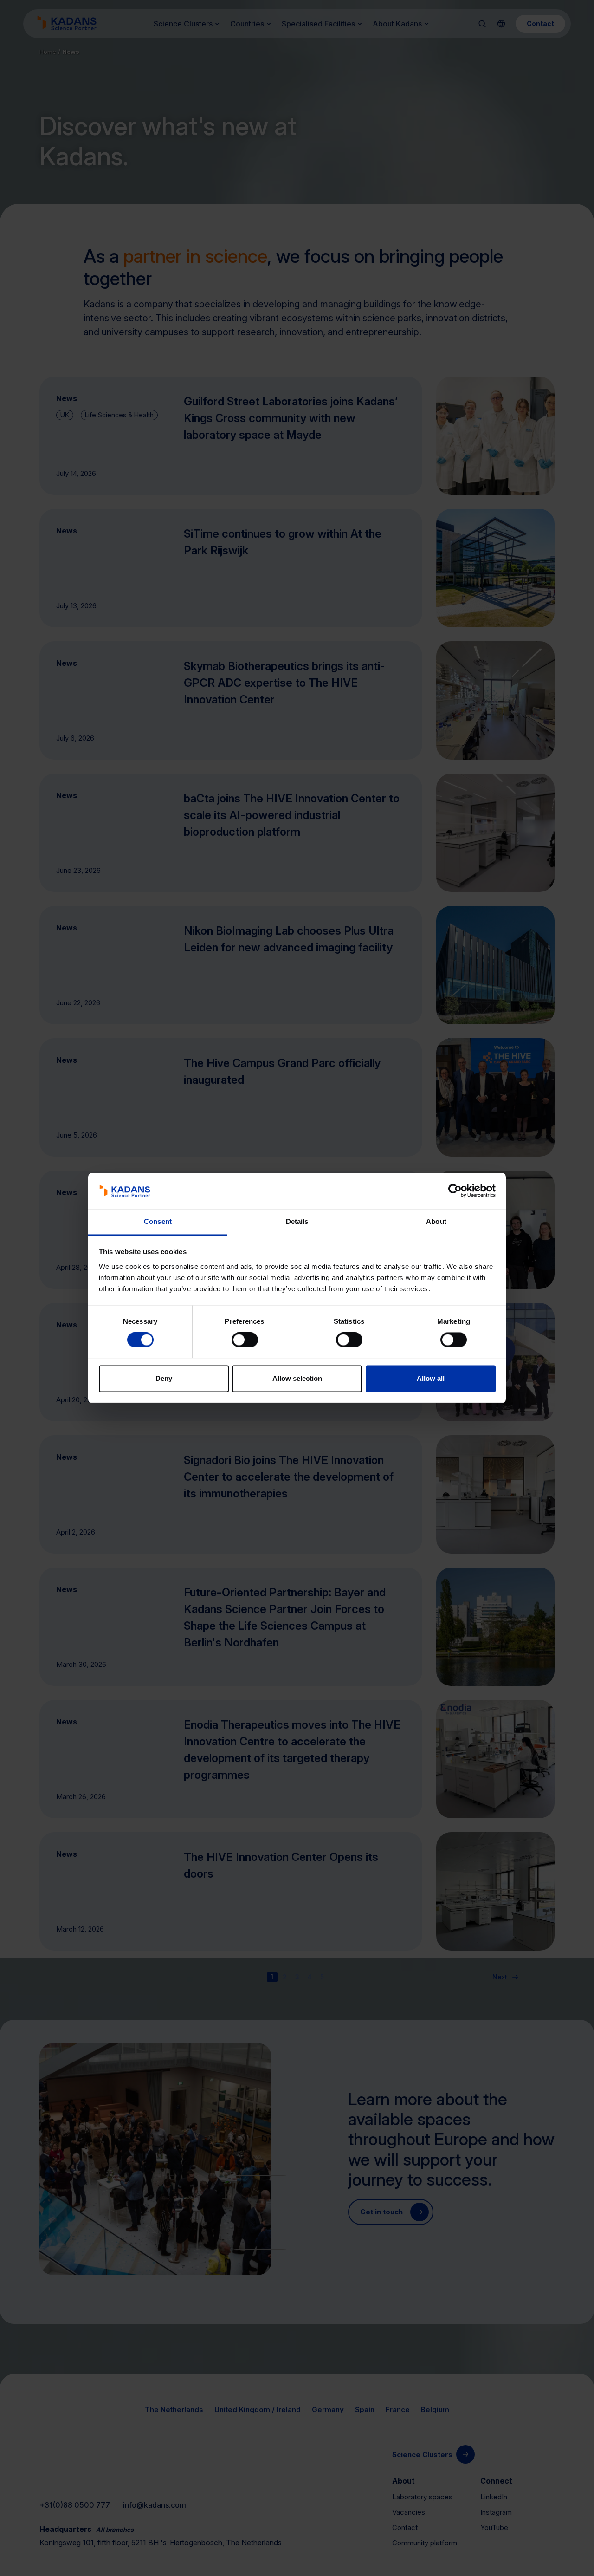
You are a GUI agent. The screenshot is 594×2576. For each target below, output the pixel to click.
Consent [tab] (158, 1221)
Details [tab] (297, 1221)
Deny (164, 1378)
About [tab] (436, 1221)
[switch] (245, 1340)
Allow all (431, 1378)
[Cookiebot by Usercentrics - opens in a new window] (455, 1191)
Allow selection (297, 1378)
